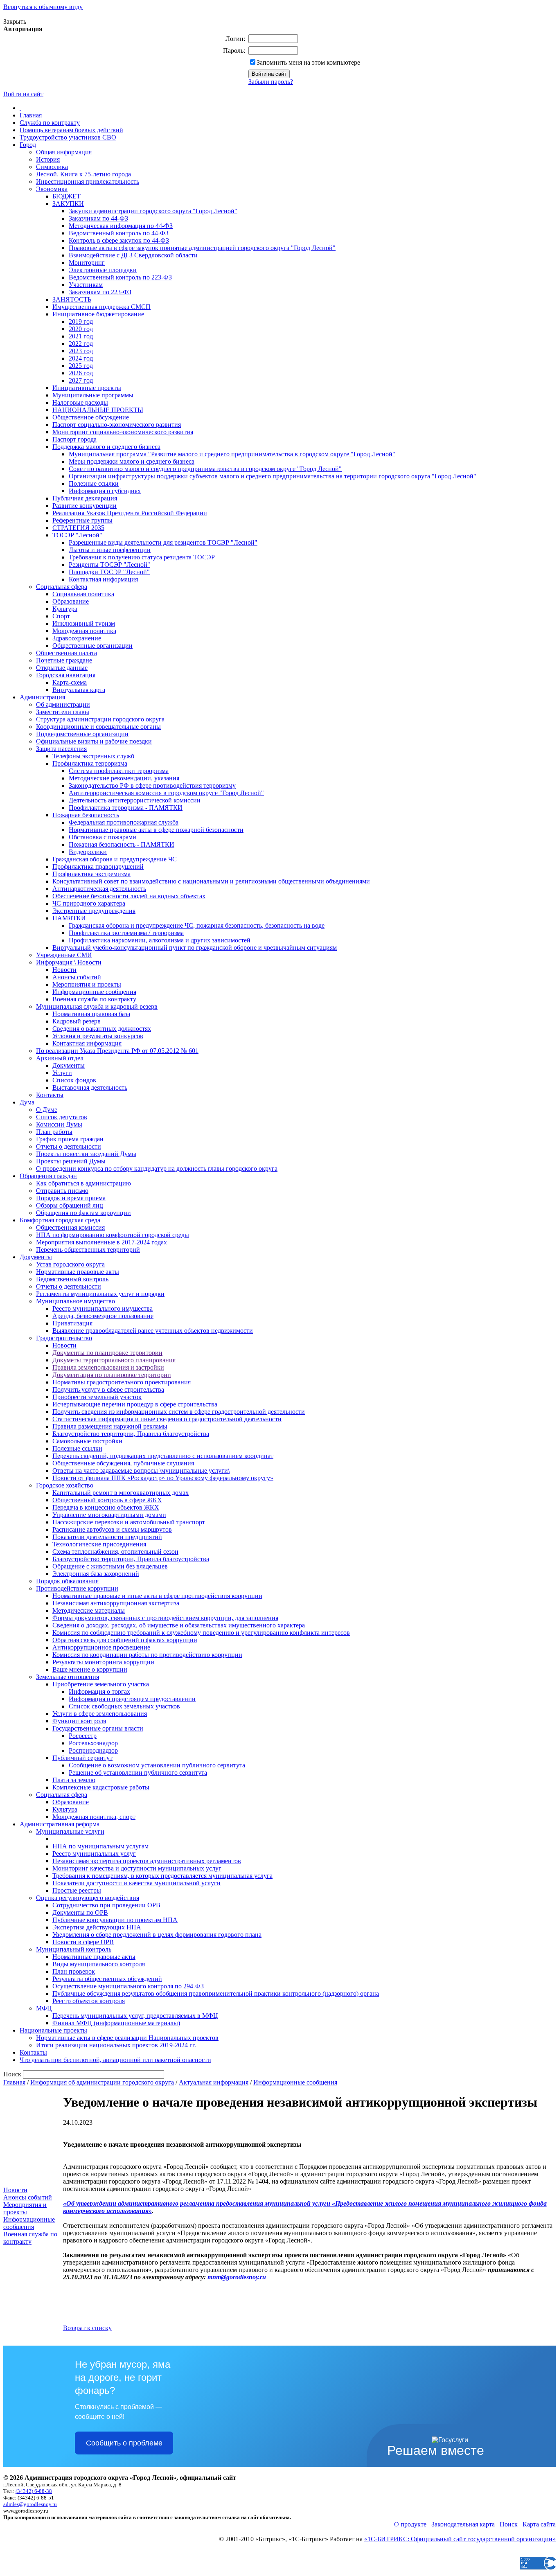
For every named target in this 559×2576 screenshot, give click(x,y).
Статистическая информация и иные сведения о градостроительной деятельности (167, 1419)
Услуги (62, 1073)
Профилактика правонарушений (98, 867)
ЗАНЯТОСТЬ (72, 299)
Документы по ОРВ (80, 1912)
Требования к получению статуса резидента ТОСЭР (142, 557)
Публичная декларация (85, 498)
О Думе (47, 1110)
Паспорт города (74, 439)
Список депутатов (62, 1117)
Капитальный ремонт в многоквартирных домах (121, 1493)
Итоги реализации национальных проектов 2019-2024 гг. (116, 2045)
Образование (71, 601)
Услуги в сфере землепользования (100, 1714)
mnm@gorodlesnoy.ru (237, 2277)
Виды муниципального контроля (99, 1964)
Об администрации (63, 704)
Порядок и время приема (71, 1198)
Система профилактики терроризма (119, 771)
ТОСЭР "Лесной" (77, 535)
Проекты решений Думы (71, 1161)
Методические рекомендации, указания (124, 778)
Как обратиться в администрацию (83, 1183)
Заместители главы (63, 712)
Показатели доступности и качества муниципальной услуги (136, 1883)
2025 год (81, 366)
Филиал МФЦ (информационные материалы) (116, 2023)
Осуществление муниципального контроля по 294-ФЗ (128, 1986)
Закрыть (15, 21)
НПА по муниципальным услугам (100, 1846)
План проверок (74, 1971)
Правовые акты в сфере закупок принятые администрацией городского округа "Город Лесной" (202, 248)
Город (28, 145)
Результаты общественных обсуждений (107, 1979)
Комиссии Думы (59, 1124)
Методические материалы (89, 1610)
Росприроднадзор (93, 1750)
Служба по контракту (50, 123)
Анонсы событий (77, 977)
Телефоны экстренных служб (93, 756)
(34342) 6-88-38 (34, 2491)
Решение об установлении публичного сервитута (138, 1773)
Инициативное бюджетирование (98, 314)
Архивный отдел (60, 1058)
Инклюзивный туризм (84, 623)
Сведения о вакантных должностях (102, 1029)
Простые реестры (77, 1890)
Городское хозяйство (65, 1485)
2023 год (81, 351)
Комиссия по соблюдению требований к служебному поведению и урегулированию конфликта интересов (201, 1633)
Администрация (42, 697)
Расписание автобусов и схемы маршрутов (112, 1529)
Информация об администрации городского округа (102, 2082)
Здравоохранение (77, 638)
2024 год (81, 358)
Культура (65, 609)
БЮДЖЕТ (66, 196)
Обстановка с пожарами (103, 837)
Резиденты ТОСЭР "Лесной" (109, 565)
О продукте (410, 2524)
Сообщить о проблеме (124, 2443)
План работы (54, 1132)
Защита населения (61, 749)
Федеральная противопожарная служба (124, 822)
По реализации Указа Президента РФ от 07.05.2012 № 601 (117, 1051)
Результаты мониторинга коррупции (103, 1662)
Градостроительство (64, 1338)
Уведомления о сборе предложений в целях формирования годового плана (157, 1935)
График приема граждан (70, 1139)
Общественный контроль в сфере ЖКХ (107, 1500)
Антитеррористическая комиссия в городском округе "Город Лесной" (166, 793)
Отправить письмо (62, 1191)
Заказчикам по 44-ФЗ (98, 218)
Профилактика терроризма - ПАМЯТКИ (126, 808)
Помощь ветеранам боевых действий (71, 130)
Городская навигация (66, 675)
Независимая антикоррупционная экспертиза (116, 1603)
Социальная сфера (62, 587)
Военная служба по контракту (94, 999)
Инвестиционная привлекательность (88, 181)
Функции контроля (79, 1721)
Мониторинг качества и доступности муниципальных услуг (137, 1868)
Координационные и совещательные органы (98, 727)
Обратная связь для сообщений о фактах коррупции (125, 1640)
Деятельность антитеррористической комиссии (135, 800)
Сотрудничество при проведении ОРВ (106, 1905)
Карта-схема (70, 682)
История (48, 159)
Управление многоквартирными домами (109, 1515)
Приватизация (72, 1323)
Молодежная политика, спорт (94, 1817)
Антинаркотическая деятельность (99, 889)
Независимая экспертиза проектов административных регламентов (147, 1861)
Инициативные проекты (87, 388)
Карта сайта (539, 2524)
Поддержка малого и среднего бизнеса (106, 447)
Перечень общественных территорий (88, 1250)
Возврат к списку (87, 2328)
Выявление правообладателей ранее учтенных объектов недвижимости (153, 1331)
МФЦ (44, 2008)
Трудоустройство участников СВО (68, 137)
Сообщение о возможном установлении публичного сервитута (157, 1765)
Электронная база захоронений (96, 1574)
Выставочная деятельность (90, 1087)
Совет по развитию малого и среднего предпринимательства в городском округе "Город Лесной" (205, 469)
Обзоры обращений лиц (70, 1205)
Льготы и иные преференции (110, 550)
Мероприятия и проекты (87, 984)
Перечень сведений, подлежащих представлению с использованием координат (163, 1456)
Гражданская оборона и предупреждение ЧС (115, 859)
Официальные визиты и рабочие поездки (94, 741)
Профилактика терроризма (90, 763)
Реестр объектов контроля (89, 2001)
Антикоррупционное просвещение (101, 1647)
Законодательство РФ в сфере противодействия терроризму (152, 785)
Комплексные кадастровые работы (101, 1787)
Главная (31, 115)
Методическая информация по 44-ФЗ (121, 226)
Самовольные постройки (87, 1441)
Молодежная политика (84, 631)
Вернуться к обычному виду (43, 7)
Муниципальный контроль (74, 1949)
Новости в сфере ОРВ (83, 1942)
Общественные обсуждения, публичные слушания (123, 1463)
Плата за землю (74, 1780)
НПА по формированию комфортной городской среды (113, 1235)
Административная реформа (60, 1824)
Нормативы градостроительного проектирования (122, 1382)
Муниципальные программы (93, 395)
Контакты (50, 1095)
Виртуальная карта (79, 690)
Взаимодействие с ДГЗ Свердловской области (133, 255)
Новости (64, 970)
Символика (52, 167)
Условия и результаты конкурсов (98, 1036)
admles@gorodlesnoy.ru (30, 2504)
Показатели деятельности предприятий (107, 1537)
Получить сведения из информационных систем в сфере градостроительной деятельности (179, 1412)
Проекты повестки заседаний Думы (86, 1154)
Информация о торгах (99, 1691)
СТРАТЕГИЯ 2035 (78, 528)
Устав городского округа (70, 1264)
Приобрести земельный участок (97, 1397)
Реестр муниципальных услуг (94, 1854)
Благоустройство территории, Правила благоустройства (131, 1434)
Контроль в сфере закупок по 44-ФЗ (119, 240)
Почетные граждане (64, 660)
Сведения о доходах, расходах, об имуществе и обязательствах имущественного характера (179, 1625)
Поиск (509, 2524)
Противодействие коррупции (77, 1588)
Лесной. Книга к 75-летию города (83, 174)
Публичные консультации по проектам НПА (115, 1920)
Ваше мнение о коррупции (90, 1669)
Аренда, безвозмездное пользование (103, 1316)
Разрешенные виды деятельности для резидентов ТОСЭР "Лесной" (163, 542)
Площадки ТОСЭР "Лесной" (109, 572)
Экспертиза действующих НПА (97, 1927)
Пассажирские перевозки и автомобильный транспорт (129, 1522)
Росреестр (83, 1736)
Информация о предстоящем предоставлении (132, 1699)
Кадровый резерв (77, 1021)
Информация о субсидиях (105, 491)
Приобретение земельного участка (101, 1684)
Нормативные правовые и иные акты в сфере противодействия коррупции (157, 1596)
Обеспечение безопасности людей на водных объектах (129, 896)
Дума (27, 1102)
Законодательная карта (463, 2524)
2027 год (81, 380)
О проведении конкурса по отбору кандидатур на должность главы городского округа (157, 1169)
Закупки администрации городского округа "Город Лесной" (153, 211)
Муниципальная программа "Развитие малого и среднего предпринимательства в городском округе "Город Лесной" (232, 454)
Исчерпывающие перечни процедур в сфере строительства (135, 1404)
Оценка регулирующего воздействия (88, 1898)
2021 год (81, 336)
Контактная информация (103, 579)
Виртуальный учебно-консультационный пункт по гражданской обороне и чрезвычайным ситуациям (195, 948)
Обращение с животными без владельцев (110, 1566)
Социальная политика (83, 594)
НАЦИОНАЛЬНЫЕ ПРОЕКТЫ (98, 410)
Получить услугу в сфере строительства (108, 1389)
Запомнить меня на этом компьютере (308, 62)
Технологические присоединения (99, 1544)
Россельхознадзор (93, 1743)
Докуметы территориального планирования (114, 1360)
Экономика (52, 189)
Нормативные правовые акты (78, 1272)
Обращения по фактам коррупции (83, 1213)
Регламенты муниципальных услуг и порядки (100, 1294)
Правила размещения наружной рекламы (110, 1426)
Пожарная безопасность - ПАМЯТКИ (122, 844)
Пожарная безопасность (86, 815)
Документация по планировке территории (112, 1375)
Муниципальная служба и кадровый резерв (97, 1006)
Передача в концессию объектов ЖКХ (106, 1507)
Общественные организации (92, 646)
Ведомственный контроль (72, 1279)
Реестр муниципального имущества (103, 1308)
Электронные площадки (103, 270)
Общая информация (64, 152)
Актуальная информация (214, 2082)
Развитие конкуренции (85, 506)
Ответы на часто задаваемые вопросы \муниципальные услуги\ (141, 1471)
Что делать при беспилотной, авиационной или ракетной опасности (115, 2060)
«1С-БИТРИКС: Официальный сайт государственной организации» (460, 2539)
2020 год (81, 329)
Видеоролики (88, 852)
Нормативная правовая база (91, 1014)
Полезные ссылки (94, 483)
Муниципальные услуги (70, 1831)
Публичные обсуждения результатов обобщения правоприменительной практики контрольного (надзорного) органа (216, 1993)
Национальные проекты (53, 2030)
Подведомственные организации (82, 734)
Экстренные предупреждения (94, 911)
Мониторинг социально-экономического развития (123, 432)
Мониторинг (87, 263)
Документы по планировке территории (107, 1353)
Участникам (86, 285)
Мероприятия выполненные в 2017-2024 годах (101, 1242)
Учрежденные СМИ (64, 955)
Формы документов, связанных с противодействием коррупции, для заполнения (165, 1618)
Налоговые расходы (80, 402)
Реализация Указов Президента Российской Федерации (130, 513)
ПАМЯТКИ (69, 918)
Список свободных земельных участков (124, 1706)
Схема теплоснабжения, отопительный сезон (115, 1552)
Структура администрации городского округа (100, 719)
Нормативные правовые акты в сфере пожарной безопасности (156, 830)
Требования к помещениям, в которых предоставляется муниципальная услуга (162, 1876)
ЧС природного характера (89, 903)
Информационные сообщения (94, 992)
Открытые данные (62, 668)
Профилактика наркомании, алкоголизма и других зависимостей (160, 940)
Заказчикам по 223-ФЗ (100, 292)
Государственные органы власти (98, 1728)
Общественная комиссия (70, 1227)
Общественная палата (66, 653)
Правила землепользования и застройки (108, 1367)
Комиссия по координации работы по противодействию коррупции (147, 1655)
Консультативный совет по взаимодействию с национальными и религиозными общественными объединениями (211, 881)
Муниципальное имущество (76, 1301)
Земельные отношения (68, 1677)
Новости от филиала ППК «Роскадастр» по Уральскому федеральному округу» (163, 1478)
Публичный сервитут (82, 1758)
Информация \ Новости (69, 962)
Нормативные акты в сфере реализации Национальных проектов (127, 2038)
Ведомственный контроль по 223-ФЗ (120, 277)
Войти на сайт (23, 94)
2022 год (81, 344)
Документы (69, 1065)
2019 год (81, 321)
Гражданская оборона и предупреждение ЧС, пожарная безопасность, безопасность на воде (197, 925)
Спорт (61, 616)
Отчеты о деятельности (69, 1146)
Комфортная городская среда (60, 1220)
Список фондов (74, 1080)
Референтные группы (82, 520)
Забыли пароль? (271, 82)
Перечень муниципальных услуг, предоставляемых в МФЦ (135, 2016)
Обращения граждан (48, 1176)
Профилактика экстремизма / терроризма (126, 933)
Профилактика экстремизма (91, 874)
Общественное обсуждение (91, 417)
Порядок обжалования (67, 1581)
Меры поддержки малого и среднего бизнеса (132, 461)
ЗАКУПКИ (68, 204)
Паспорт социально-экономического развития (117, 425)
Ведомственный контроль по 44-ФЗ (119, 233)
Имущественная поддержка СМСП (101, 307)
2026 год (81, 373)
